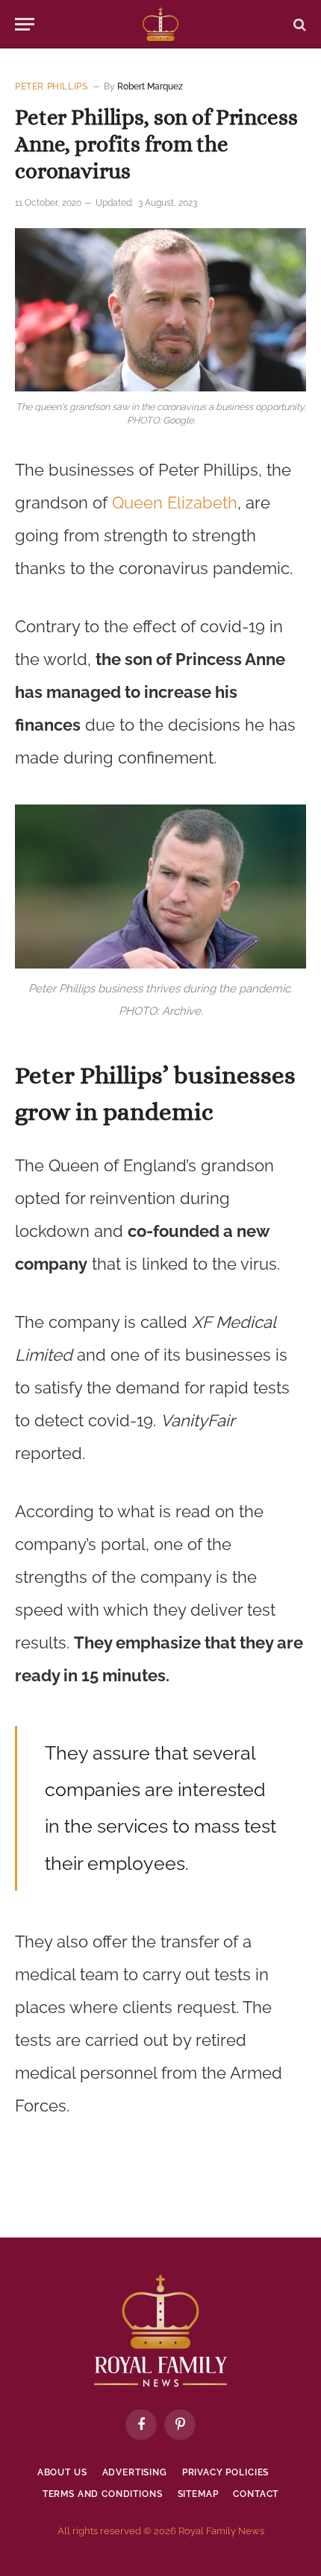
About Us (62, 2472)
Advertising (135, 2472)
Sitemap (198, 2494)
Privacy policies (225, 2472)
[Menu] (25, 24)
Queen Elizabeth (175, 503)
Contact (256, 2494)
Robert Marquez (150, 86)
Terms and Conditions (103, 2494)
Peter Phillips (51, 86)
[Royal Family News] (160, 24)
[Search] (298, 24)
